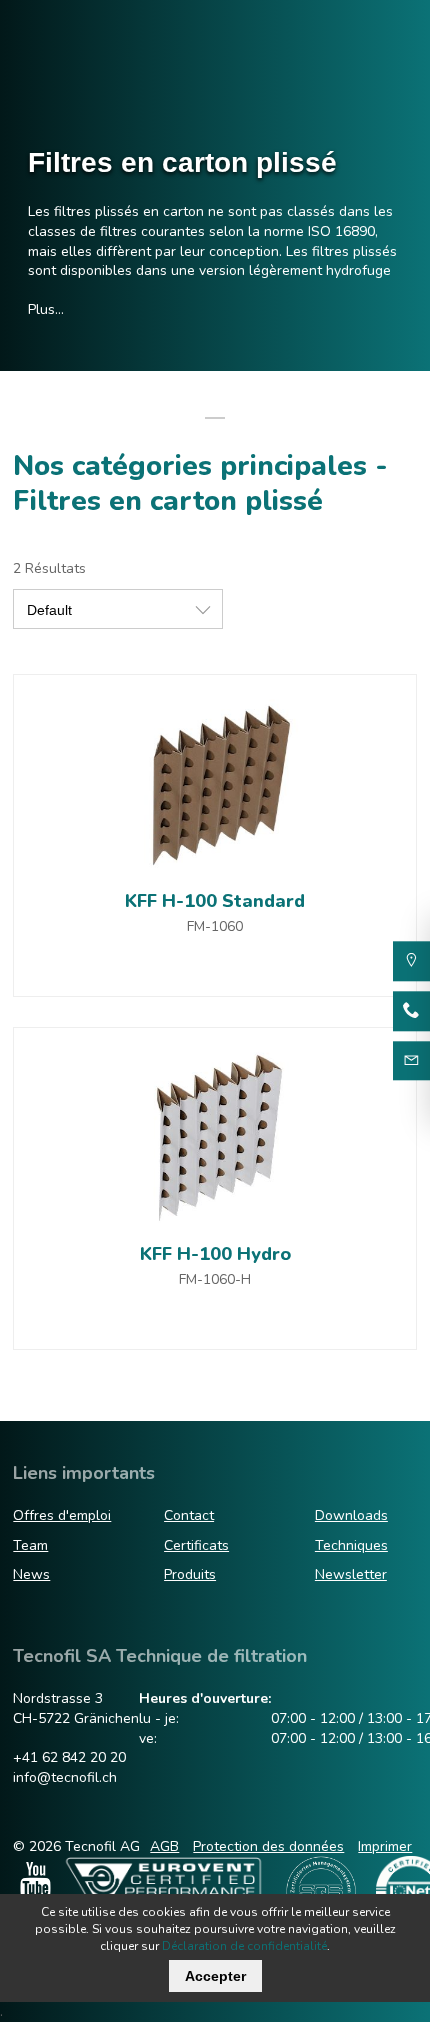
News (31, 1574)
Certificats (196, 1545)
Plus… (46, 309)
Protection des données (268, 1846)
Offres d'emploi (62, 1515)
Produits (190, 1574)
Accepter (215, 1976)
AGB (164, 1846)
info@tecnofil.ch (65, 1777)
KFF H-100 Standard (215, 901)
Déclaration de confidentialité (244, 1946)
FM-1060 (215, 926)
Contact (189, 1515)
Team (30, 1545)
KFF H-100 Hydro (215, 1254)
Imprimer (385, 1846)
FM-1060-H (215, 1279)
